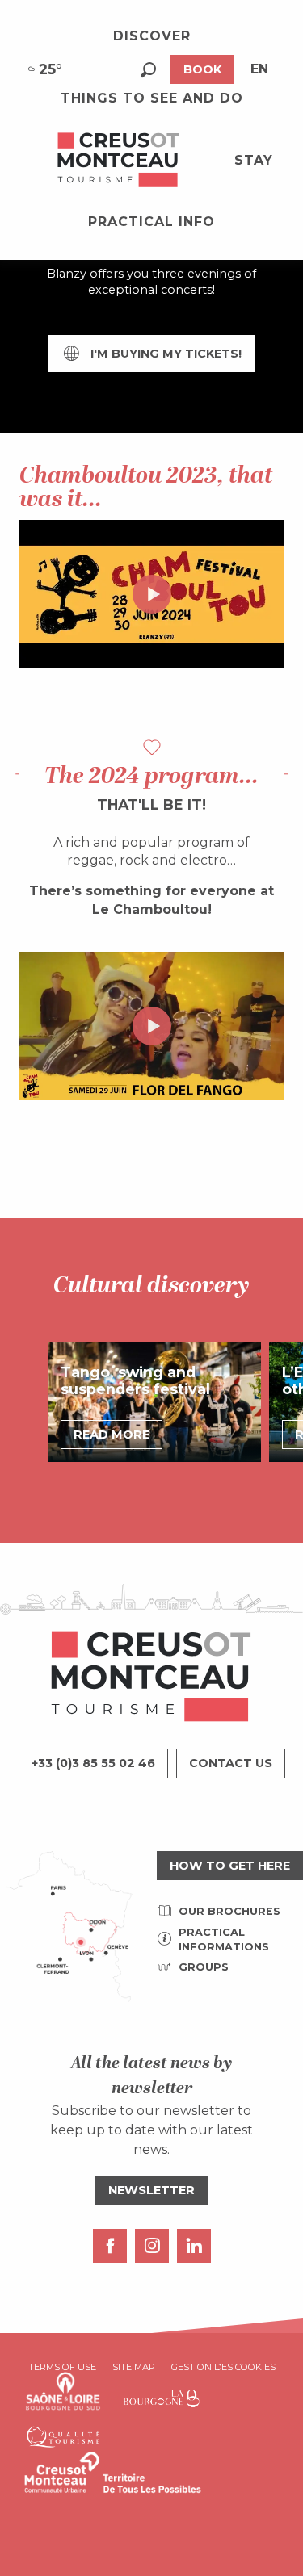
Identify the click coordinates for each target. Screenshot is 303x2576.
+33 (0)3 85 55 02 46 (93, 1763)
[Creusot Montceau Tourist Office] (119, 161)
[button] (148, 70)
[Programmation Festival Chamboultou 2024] (152, 1026)
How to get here (230, 1866)
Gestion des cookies (223, 2367)
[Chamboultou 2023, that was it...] (152, 594)
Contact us (231, 1763)
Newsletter (151, 2190)
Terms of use (62, 2367)
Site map (134, 2367)
